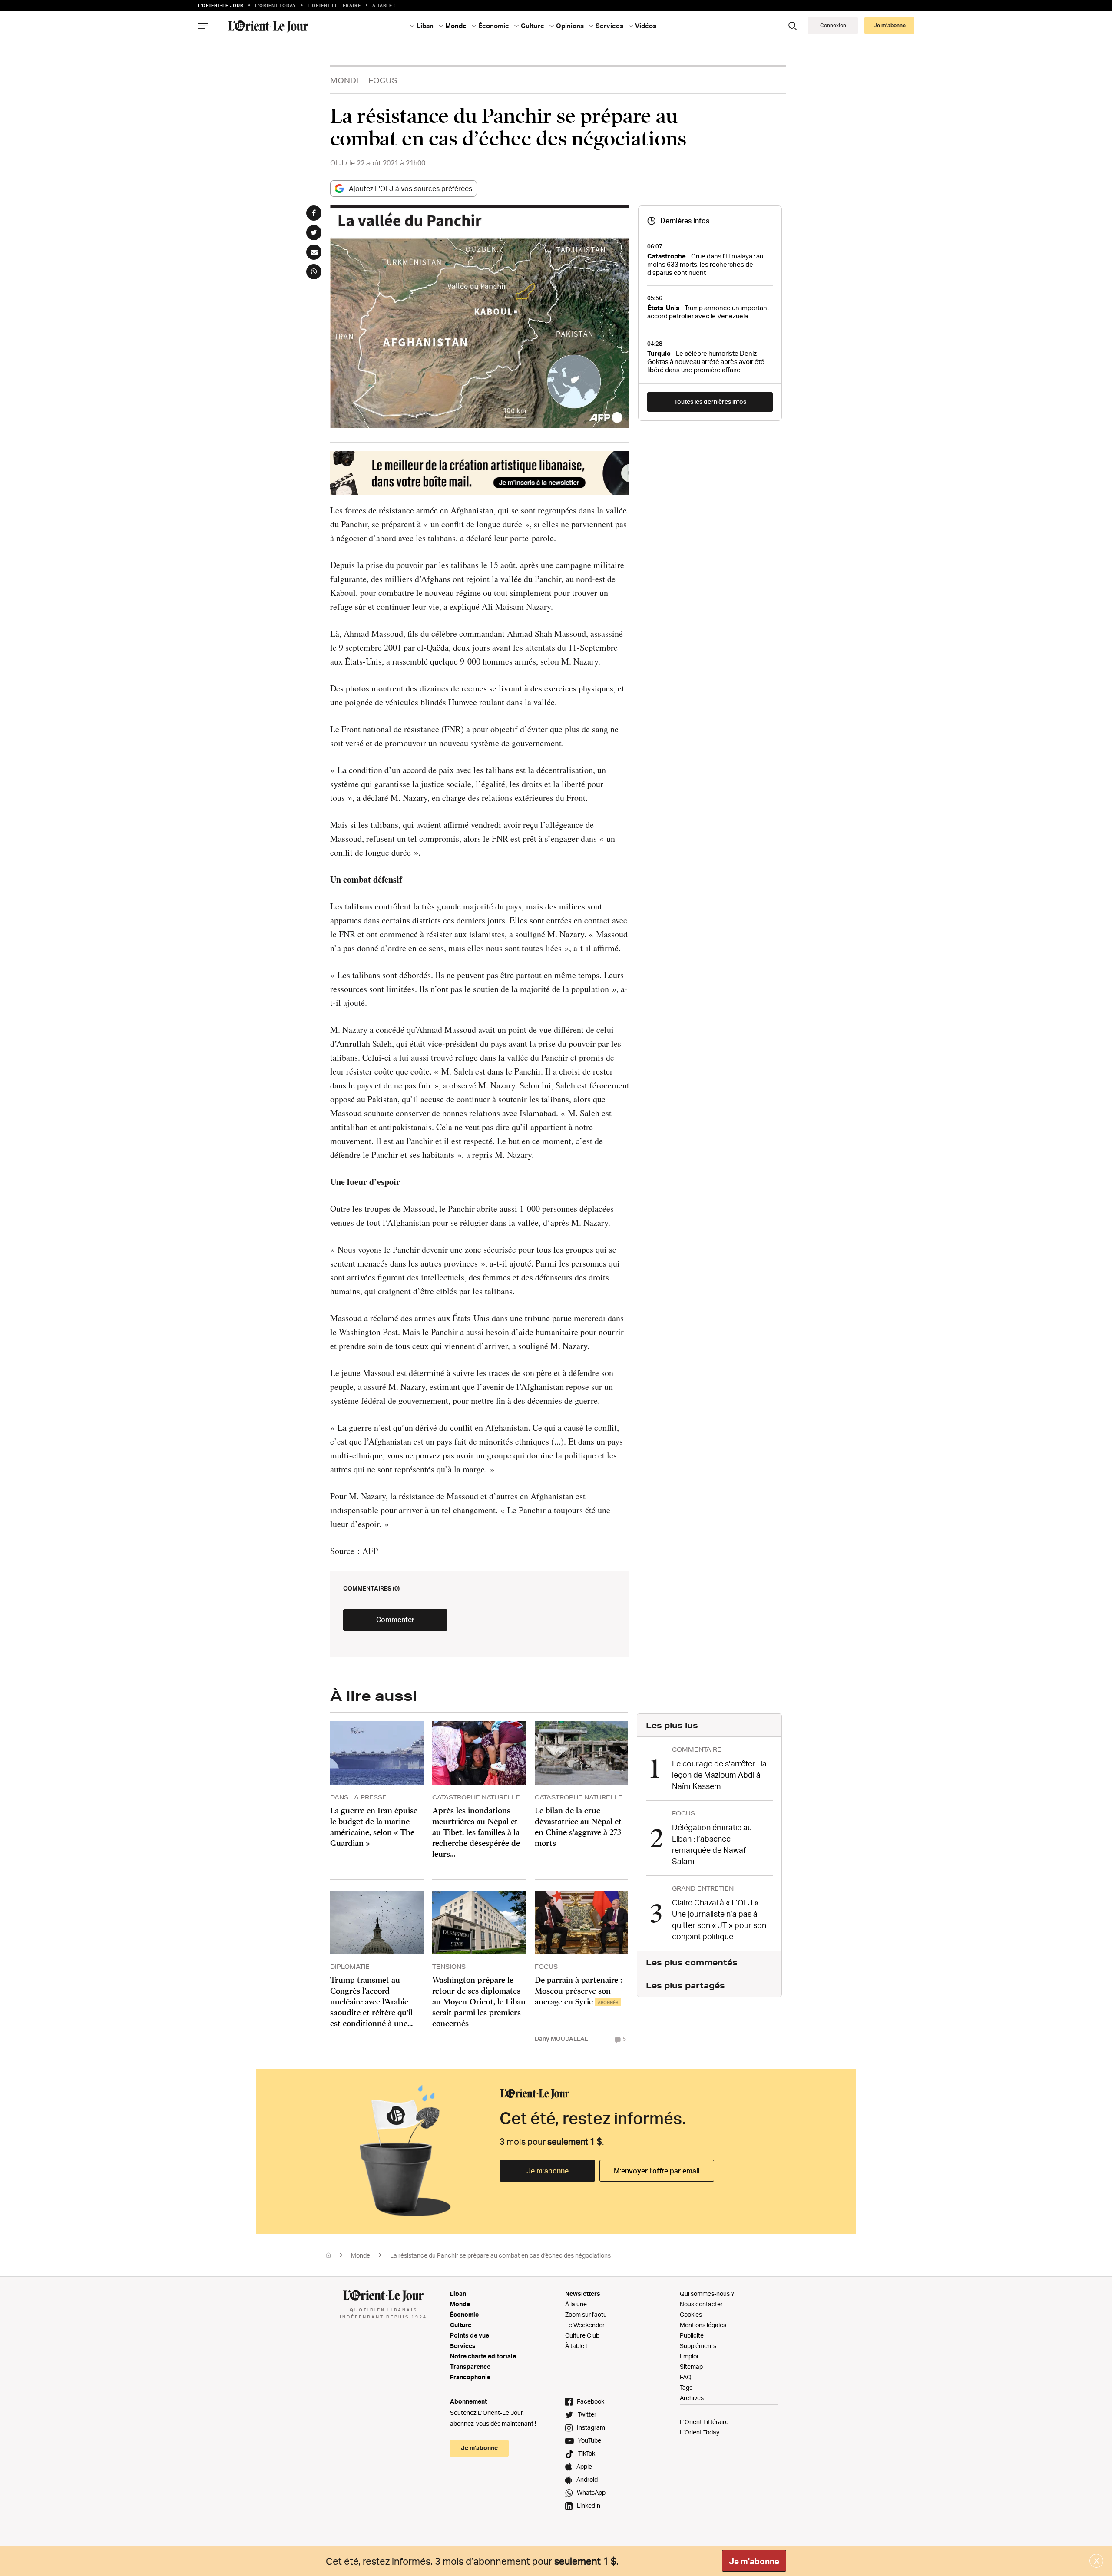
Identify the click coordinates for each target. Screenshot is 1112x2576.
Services (463, 2346)
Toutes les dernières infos (710, 402)
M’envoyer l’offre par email (657, 2171)
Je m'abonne (754, 2561)
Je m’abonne (548, 2171)
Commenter (395, 1620)
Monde (346, 80)
